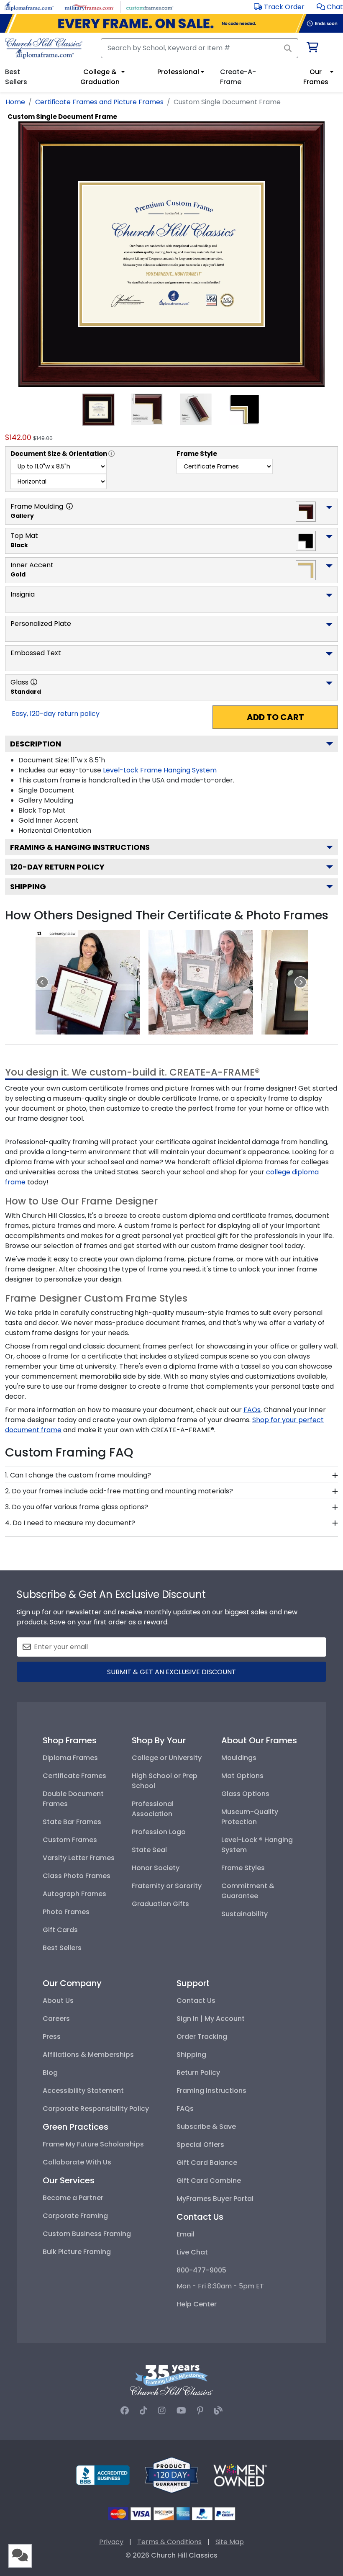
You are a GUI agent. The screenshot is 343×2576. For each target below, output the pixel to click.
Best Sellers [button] (16, 77)
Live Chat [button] (192, 2252)
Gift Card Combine (209, 2181)
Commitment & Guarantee (248, 1891)
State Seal (149, 1850)
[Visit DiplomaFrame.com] (29, 6)
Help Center (197, 2304)
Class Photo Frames (77, 1876)
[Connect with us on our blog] (218, 2411)
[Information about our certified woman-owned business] (240, 2474)
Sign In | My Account (211, 2019)
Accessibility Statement (83, 2091)
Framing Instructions (211, 2091)
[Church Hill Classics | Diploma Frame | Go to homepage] (44, 48)
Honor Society (156, 1868)
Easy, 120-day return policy (56, 714)
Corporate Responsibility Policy (96, 2109)
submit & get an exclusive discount (171, 1672)
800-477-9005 (201, 2270)
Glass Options (245, 1794)
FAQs (185, 2109)
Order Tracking (202, 2037)
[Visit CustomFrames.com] (150, 6)
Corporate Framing (75, 2216)
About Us (58, 2001)
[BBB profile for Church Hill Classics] (103, 2474)
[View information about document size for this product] (111, 454)
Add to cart (275, 717)
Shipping (28, 887)
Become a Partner (73, 2198)
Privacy (111, 2542)
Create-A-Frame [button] (238, 77)
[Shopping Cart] (312, 49)
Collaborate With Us (77, 2162)
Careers (56, 2019)
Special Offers (200, 2145)
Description (36, 744)
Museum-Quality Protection (250, 1817)
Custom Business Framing (87, 2234)
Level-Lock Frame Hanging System (160, 770)
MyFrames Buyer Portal (215, 2199)
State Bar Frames (72, 1822)
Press (52, 2037)
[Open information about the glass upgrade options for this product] (34, 682)
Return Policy (198, 2073)
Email (186, 2234)
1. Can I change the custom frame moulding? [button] (78, 1475)
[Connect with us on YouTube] (181, 2411)
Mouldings (239, 1758)
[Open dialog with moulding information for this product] (69, 506)
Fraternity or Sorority (167, 1886)
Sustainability (244, 1914)
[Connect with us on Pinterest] (200, 2411)
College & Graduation (100, 77)
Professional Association (153, 1809)
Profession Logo (159, 1832)
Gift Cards (60, 1930)
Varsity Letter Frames (79, 1858)
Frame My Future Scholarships (93, 2144)
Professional (178, 72)
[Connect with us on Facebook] (125, 2411)
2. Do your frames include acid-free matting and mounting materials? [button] (119, 1491)
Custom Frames (70, 1840)
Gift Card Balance (207, 2163)
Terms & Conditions (169, 2542)
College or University (167, 1758)
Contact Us (196, 2001)
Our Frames (316, 77)
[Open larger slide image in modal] (88, 982)
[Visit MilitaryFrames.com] (89, 6)
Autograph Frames (74, 1894)
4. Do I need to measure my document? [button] (70, 1523)
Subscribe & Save (206, 2127)
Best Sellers (62, 1948)
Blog (50, 2073)
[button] (330, 7)
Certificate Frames (74, 1776)
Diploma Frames (70, 1758)
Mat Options (242, 1776)
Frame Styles (243, 1868)
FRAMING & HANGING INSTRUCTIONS (80, 847)
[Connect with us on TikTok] (143, 2411)
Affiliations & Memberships (88, 2055)
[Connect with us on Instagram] (162, 2411)
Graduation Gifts (160, 1904)
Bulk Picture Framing (77, 2252)
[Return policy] (171, 2474)
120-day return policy (57, 867)
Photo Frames (66, 1912)
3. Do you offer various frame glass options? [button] (77, 1507)
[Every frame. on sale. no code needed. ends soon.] (171, 23)
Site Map (230, 2542)
